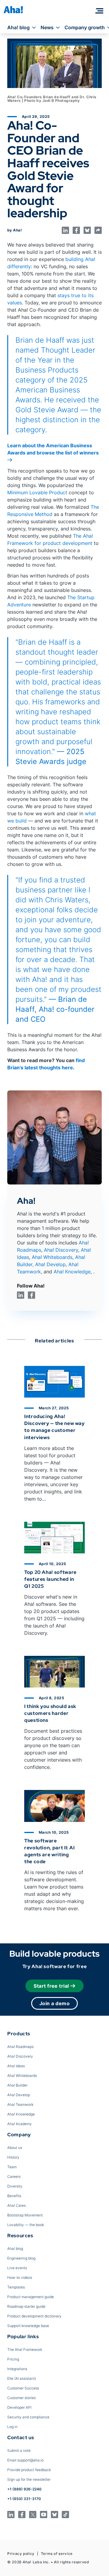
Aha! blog (18, 27)
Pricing (13, 2359)
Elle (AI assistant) (22, 2378)
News (47, 27)
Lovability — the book (26, 2225)
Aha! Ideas (16, 2066)
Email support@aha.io (25, 2460)
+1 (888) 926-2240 (24, 2489)
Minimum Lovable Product (37, 492)
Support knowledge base (28, 2326)
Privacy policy (21, 2554)
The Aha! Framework (25, 2350)
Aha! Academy (20, 2124)
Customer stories (21, 2398)
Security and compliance (28, 2417)
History (13, 2157)
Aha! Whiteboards (52, 1257)
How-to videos (20, 2277)
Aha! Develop (50, 1264)
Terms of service (57, 2554)
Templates (16, 2287)
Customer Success (23, 2388)
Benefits (14, 2196)
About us (15, 2148)
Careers (14, 2177)
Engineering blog (21, 2258)
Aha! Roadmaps (20, 2047)
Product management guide (31, 2297)
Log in (12, 2427)
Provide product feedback (29, 2470)
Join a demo (54, 2003)
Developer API (19, 2407)
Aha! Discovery (61, 1250)
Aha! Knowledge (71, 1272)
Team (12, 2167)
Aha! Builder (17, 2085)
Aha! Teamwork (20, 2104)
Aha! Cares (17, 2205)
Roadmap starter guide (26, 2306)
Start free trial (51, 1986)
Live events (17, 2268)
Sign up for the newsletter (29, 2479)
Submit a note (19, 2450)
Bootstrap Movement (25, 2215)
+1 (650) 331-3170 (24, 2499)
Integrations (17, 2369)
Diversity (15, 2186)
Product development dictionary (34, 2316)
